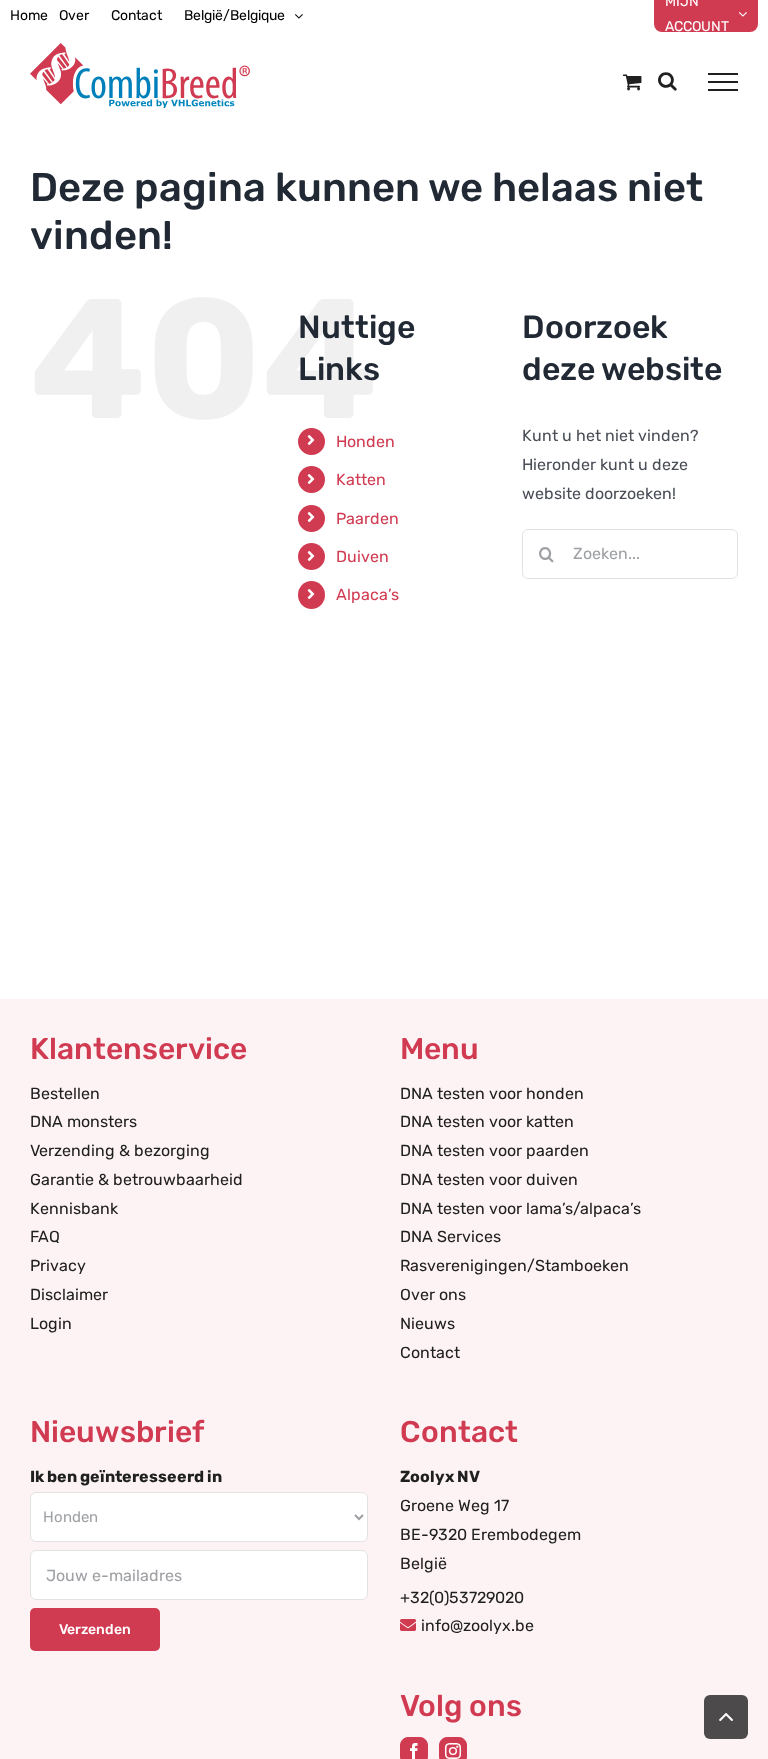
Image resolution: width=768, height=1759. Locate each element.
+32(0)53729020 (462, 1597)
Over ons (433, 1294)
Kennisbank (74, 1208)
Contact (430, 1352)
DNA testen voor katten (487, 1121)
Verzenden (95, 1629)
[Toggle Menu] (723, 82)
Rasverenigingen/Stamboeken (514, 1265)
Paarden (367, 518)
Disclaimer (69, 1294)
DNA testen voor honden (492, 1093)
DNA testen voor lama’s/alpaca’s (520, 1208)
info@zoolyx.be (477, 1625)
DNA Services (450, 1236)
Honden (365, 441)
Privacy (58, 1265)
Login (51, 1323)
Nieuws (427, 1323)
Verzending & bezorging (120, 1150)
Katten (361, 479)
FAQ (45, 1236)
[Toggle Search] (667, 81)
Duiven (362, 556)
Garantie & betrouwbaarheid (136, 1179)
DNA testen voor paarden (494, 1150)
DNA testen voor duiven (489, 1179)
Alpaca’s (367, 594)
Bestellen (65, 1093)
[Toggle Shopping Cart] (632, 81)
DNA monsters (83, 1121)
